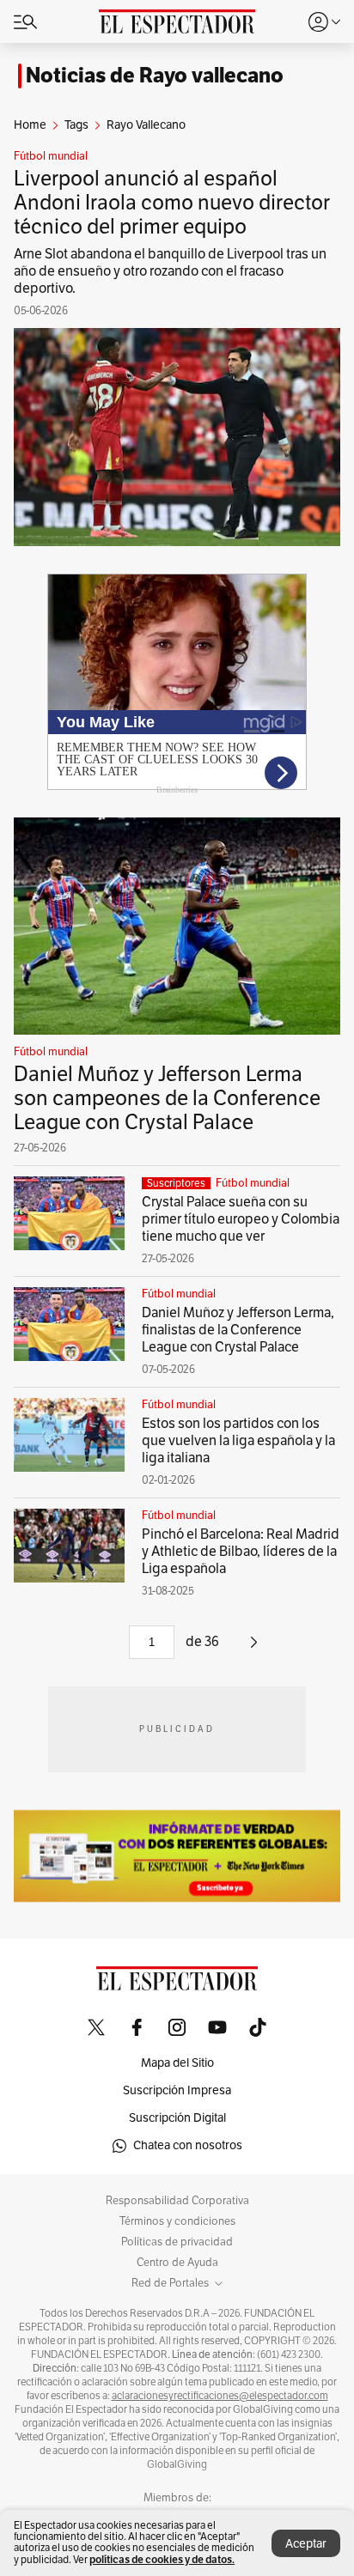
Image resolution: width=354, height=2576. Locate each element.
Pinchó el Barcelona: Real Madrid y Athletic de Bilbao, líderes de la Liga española (241, 1552)
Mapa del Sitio (177, 2063)
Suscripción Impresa (177, 2090)
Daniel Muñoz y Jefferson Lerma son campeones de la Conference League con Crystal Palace (167, 1098)
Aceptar (306, 2544)
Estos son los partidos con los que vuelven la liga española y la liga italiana (238, 1441)
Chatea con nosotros (188, 2145)
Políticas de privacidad (177, 2242)
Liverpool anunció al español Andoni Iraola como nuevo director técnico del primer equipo (172, 203)
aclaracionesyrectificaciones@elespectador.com (220, 2396)
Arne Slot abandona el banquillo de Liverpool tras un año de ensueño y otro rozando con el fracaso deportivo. (170, 271)
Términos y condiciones (177, 2221)
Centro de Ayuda (177, 2263)
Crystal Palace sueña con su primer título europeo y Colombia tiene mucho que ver (241, 1219)
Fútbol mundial (51, 156)
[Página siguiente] (254, 1649)
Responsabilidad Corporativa (177, 2201)
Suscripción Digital (177, 2118)
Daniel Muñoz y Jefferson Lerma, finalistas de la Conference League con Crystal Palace (238, 1330)
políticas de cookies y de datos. (162, 2559)
